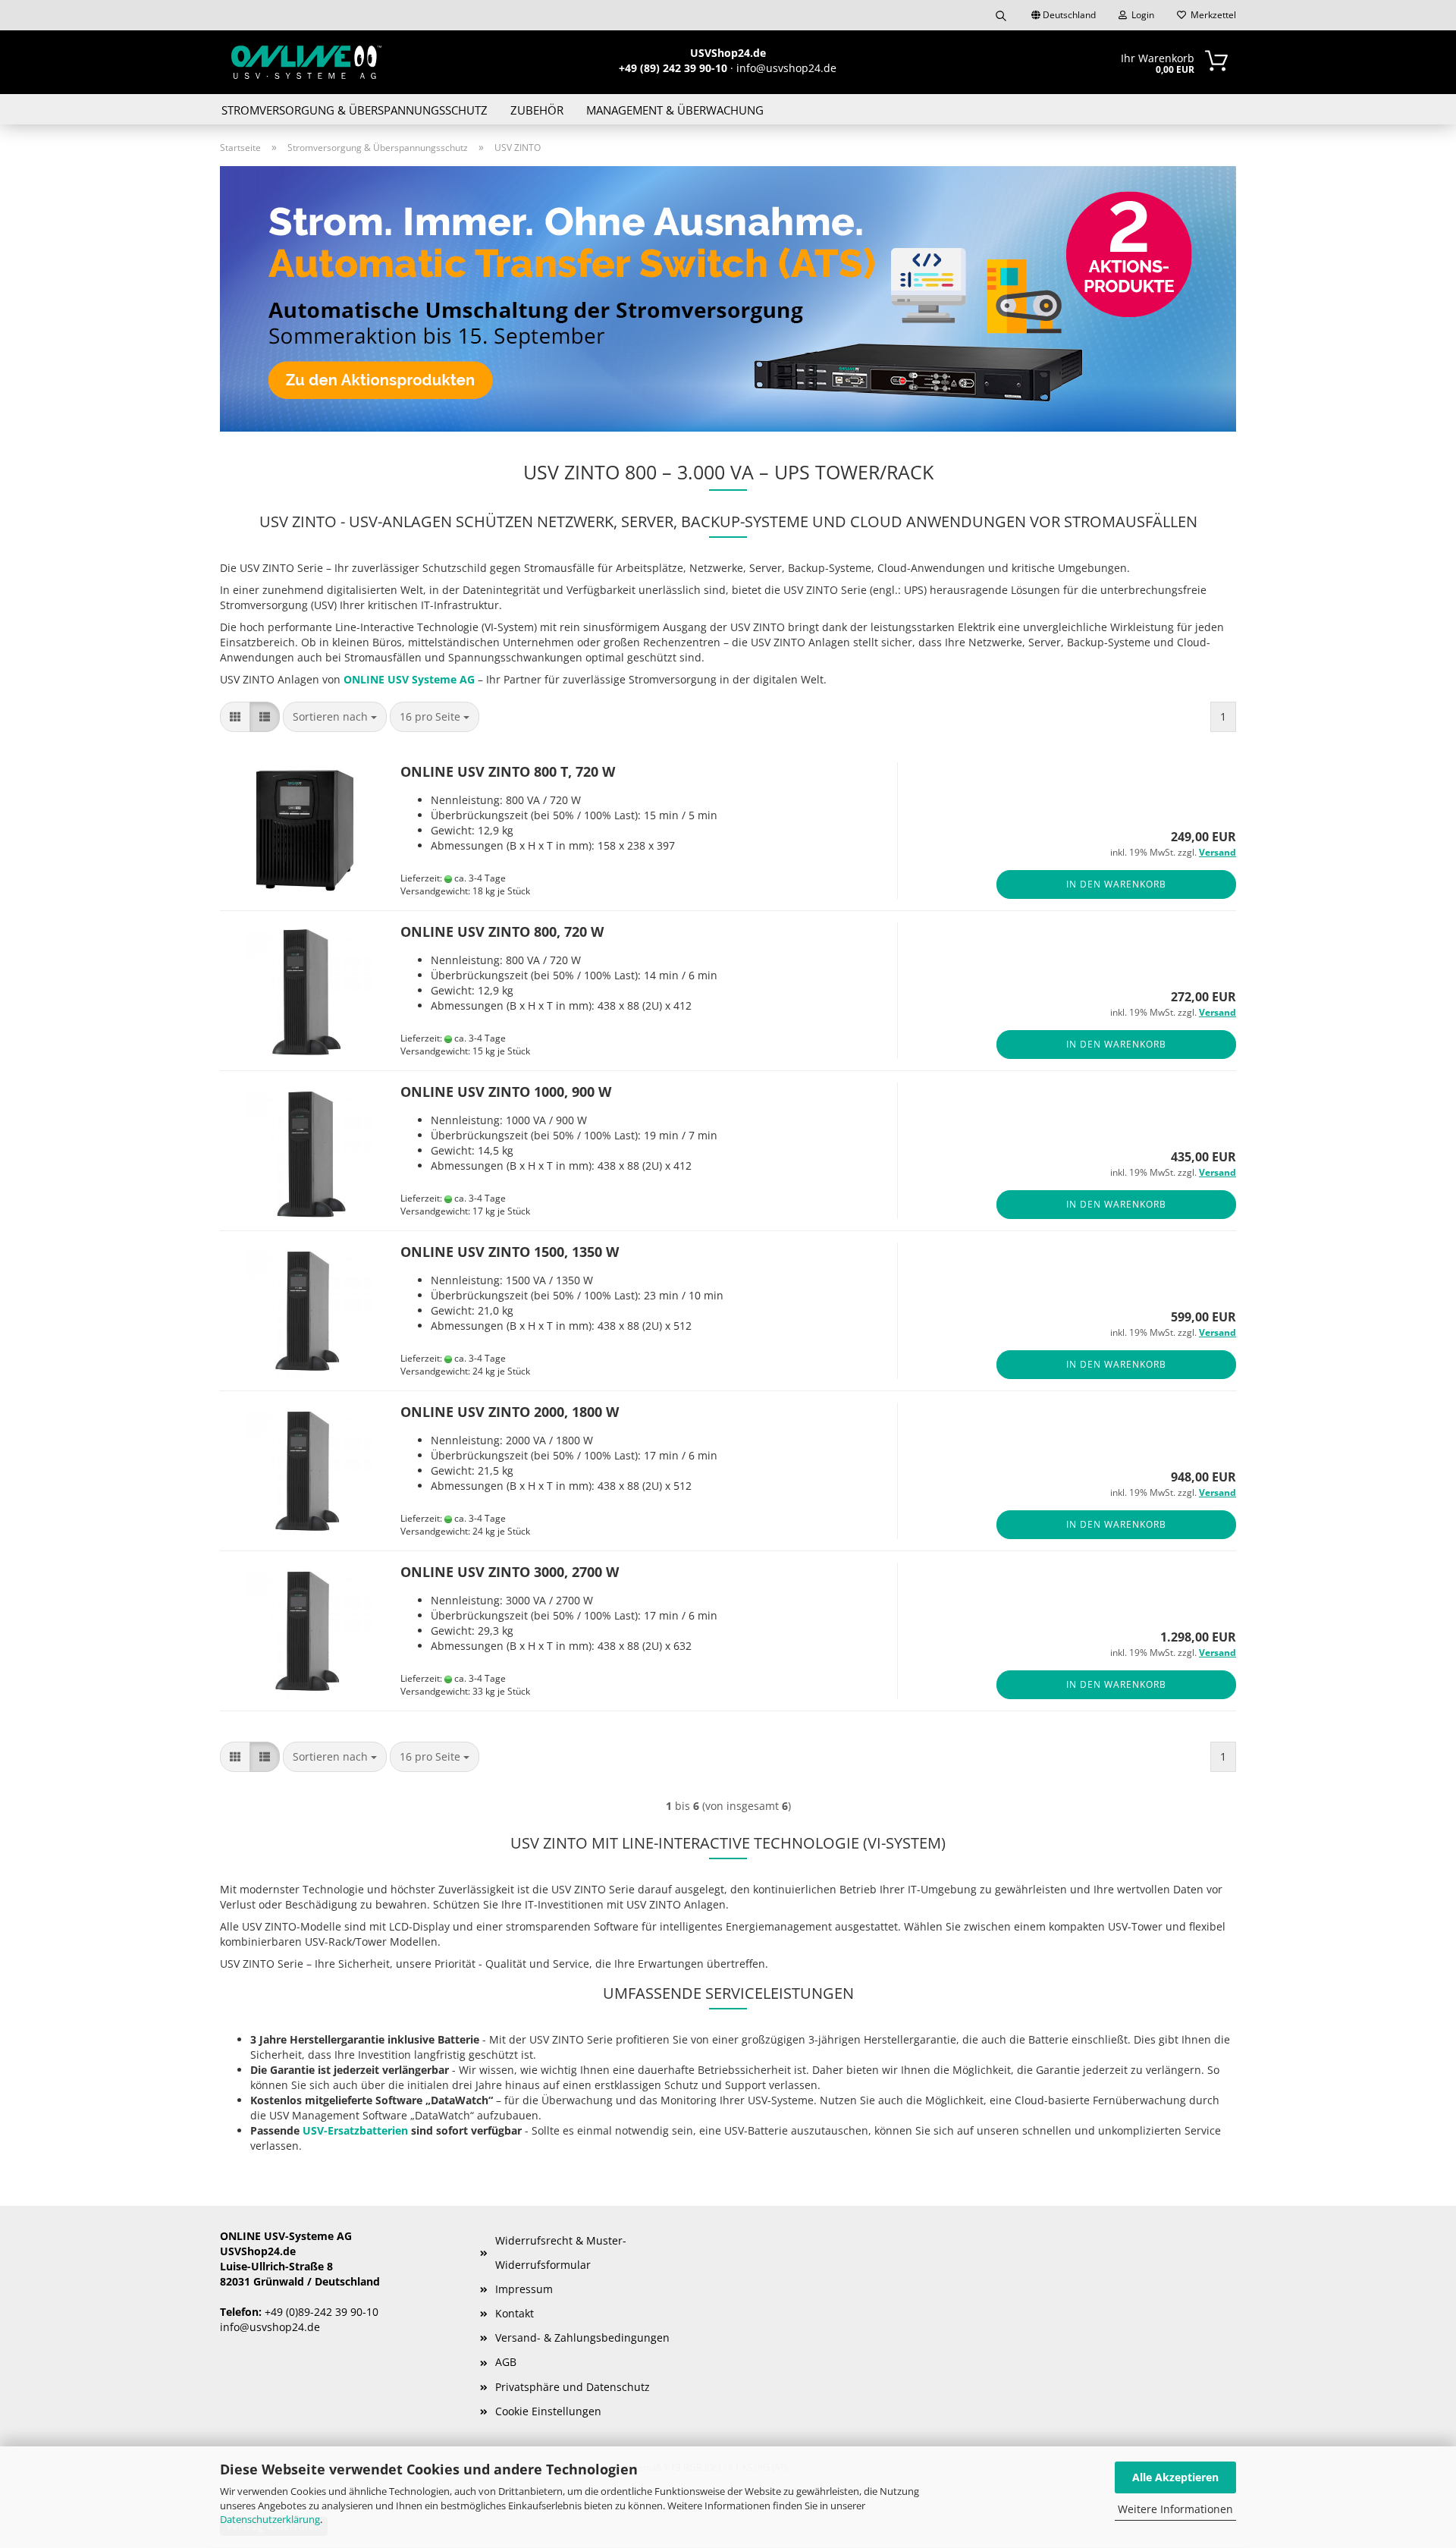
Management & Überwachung (675, 110)
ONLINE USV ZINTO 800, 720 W (502, 932)
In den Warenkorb (1116, 884)
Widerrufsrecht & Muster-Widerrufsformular (561, 2253)
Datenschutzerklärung (270, 2519)
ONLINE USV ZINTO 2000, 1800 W (510, 1412)
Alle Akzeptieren (1175, 2477)
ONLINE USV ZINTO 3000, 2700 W (510, 1572)
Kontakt (515, 2313)
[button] (235, 717)
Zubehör (537, 110)
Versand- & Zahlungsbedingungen (582, 2337)
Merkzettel (1211, 15)
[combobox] (335, 717)
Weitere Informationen (1175, 2509)
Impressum (524, 2289)
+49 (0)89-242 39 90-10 (322, 2312)
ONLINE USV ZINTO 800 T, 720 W (508, 771)
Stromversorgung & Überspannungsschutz (355, 110)
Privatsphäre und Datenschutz (573, 2387)
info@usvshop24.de (270, 2327)
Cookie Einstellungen (548, 2411)
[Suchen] (1001, 15)
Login (1141, 15)
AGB (506, 2362)
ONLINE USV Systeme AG (409, 679)
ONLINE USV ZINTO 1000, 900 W (506, 1092)
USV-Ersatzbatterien (355, 2130)
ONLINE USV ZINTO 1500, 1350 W (510, 1252)
